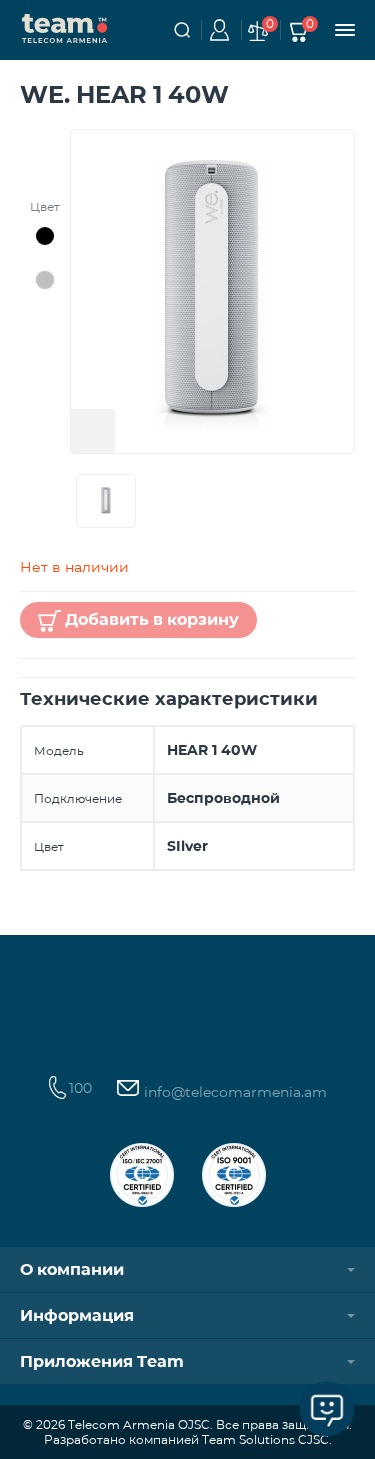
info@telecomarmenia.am (233, 1092)
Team (65, 27)
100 (80, 1088)
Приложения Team (102, 1361)
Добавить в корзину (152, 619)
